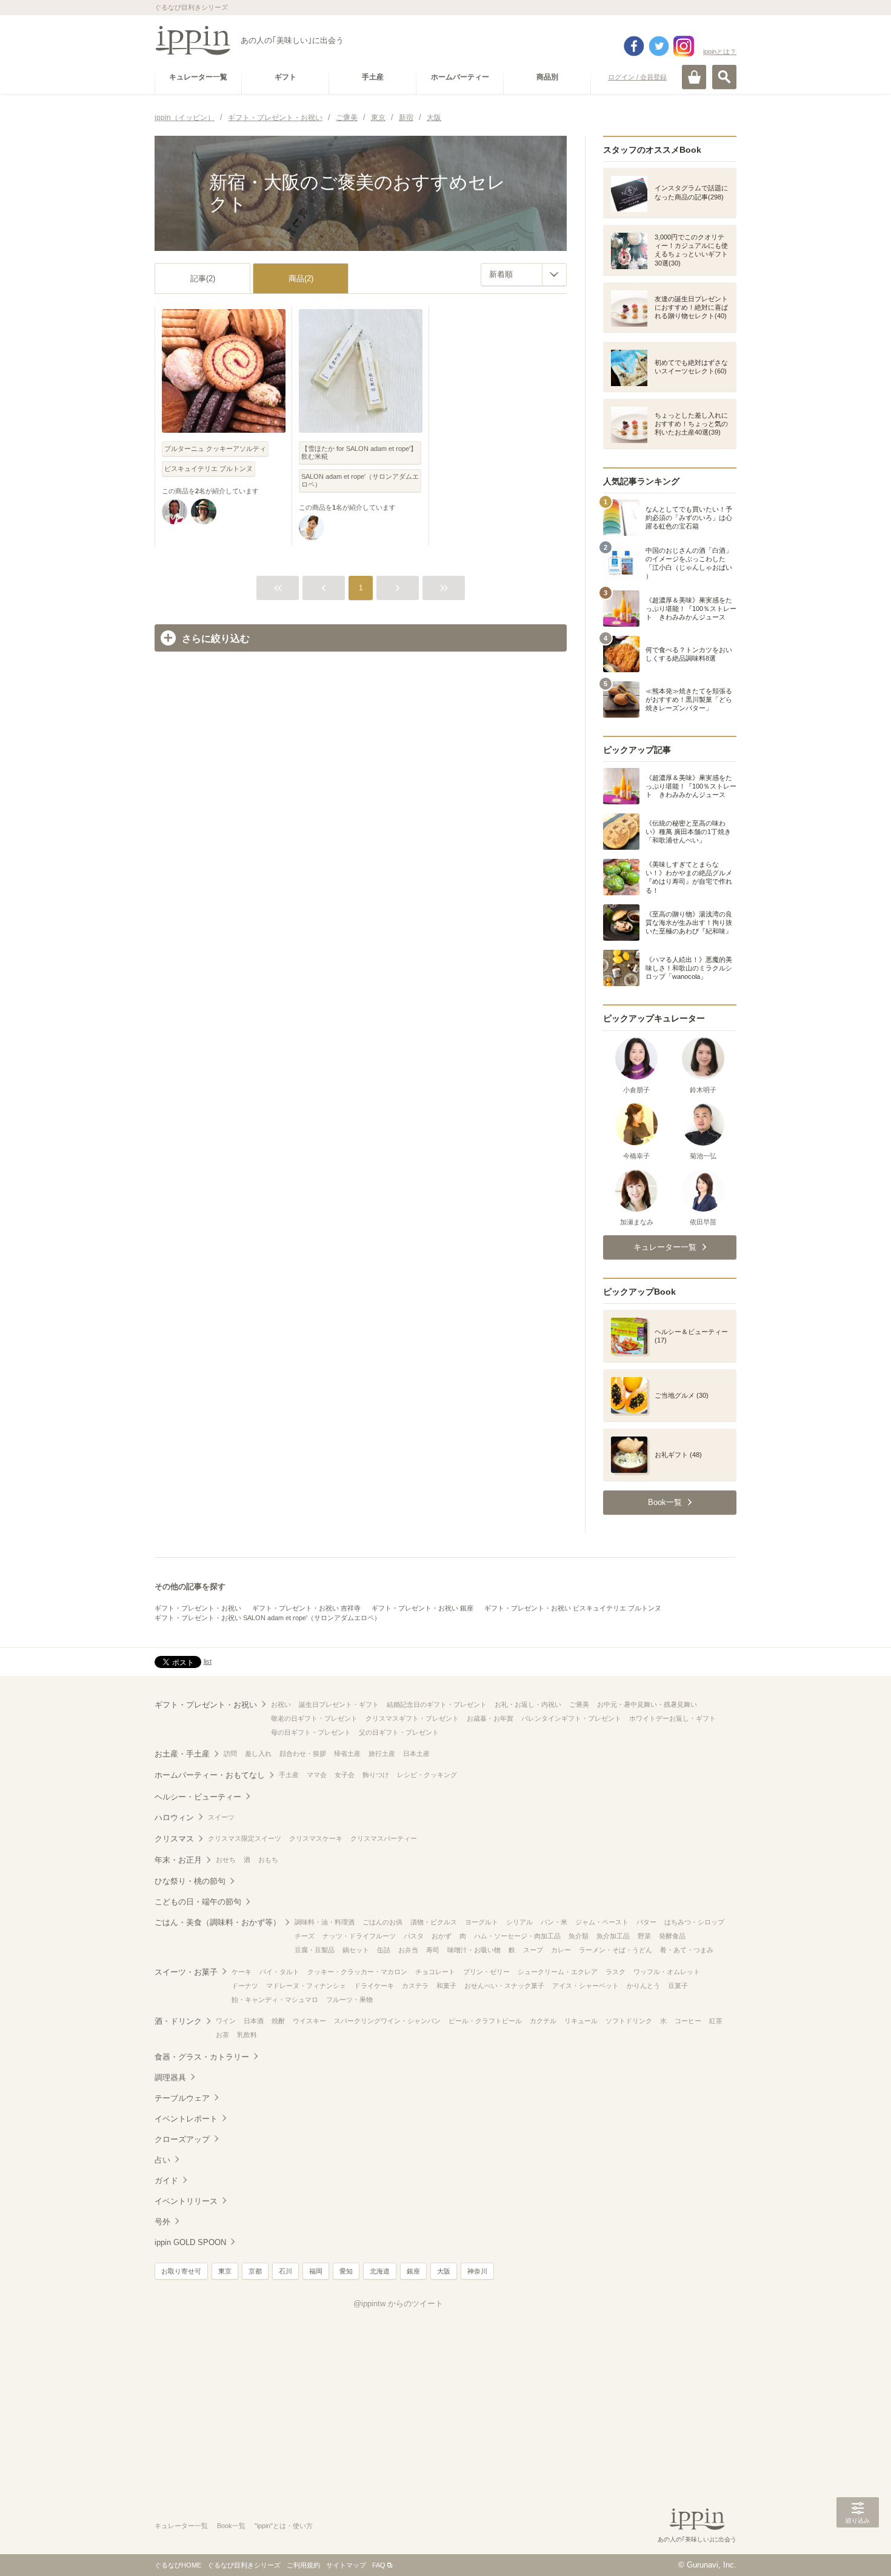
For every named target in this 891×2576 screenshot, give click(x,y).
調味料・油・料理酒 (325, 1922)
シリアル (519, 1922)
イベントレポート (186, 2119)
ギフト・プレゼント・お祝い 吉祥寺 (306, 1608)
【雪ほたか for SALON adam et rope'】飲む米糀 (359, 452)
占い (162, 2160)
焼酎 (278, 2021)
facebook (634, 46)
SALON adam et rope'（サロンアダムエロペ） (360, 480)
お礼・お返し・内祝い (528, 1704)
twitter (659, 46)
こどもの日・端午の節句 (198, 1902)
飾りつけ (376, 1775)
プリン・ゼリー (486, 1972)
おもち (268, 1860)
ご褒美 (579, 1704)
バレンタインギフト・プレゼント (571, 1718)
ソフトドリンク (629, 2021)
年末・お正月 (178, 1860)
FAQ (379, 2565)
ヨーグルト (482, 1922)
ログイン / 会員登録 (637, 77)
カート (694, 77)
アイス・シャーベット (586, 1986)
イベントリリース (186, 2201)
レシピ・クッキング (427, 1775)
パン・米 (554, 1922)
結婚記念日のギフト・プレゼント (437, 1704)
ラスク (616, 1972)
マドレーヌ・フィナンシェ (306, 1986)
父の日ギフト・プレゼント (399, 1732)
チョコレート (435, 1972)
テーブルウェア (182, 2098)
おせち (226, 1860)
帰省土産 (347, 1753)
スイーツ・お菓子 (186, 1972)
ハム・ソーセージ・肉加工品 (517, 1936)
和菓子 (446, 1986)
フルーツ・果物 (349, 2000)
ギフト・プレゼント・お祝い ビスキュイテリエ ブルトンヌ (573, 1608)
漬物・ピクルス (434, 1922)
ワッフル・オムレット (667, 1972)
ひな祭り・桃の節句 (190, 1881)
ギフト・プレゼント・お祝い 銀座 (422, 1608)
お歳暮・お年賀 (490, 1718)
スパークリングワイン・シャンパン (387, 2021)
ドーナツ (245, 1986)
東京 (225, 2271)
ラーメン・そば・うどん (616, 1950)
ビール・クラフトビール (485, 2021)
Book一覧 (231, 2526)
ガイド (166, 2181)
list (208, 1661)
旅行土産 (382, 1753)
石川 (285, 2271)
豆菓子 (678, 1986)
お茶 (222, 2035)
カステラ (415, 1986)
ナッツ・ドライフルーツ (359, 1936)
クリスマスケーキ (316, 1838)
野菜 (644, 1936)
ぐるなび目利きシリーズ (244, 2565)
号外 (162, 2222)
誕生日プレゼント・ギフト (339, 1704)
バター (646, 1922)
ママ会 (317, 1775)
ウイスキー (309, 2021)
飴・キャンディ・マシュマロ (275, 2000)
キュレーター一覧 (181, 2526)
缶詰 (384, 1950)
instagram (684, 46)
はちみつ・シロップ (694, 1922)
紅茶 (716, 2021)
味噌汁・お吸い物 (474, 1950)
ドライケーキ (374, 1986)
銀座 (413, 2271)
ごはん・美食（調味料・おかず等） (218, 1922)
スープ (533, 1950)
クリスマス (174, 1839)
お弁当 (408, 1950)
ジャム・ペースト (602, 1922)
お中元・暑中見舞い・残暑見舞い (647, 1704)
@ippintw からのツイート (398, 2304)
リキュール (581, 2021)
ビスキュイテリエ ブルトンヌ (209, 469)
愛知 (346, 2271)
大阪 (444, 2271)
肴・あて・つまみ (687, 1950)
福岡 (316, 2271)
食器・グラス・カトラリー (202, 2057)
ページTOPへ (858, 2549)
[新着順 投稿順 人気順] (524, 275)
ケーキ (242, 1972)
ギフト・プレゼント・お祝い (198, 1608)
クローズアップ (182, 2139)
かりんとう (643, 1986)
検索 (724, 77)
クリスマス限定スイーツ (245, 1838)
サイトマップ (346, 2565)
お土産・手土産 (182, 1754)
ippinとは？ (720, 52)
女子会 (345, 1775)
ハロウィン (174, 1817)
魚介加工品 (613, 1936)
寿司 (433, 1950)
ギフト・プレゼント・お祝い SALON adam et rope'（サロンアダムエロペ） (268, 1618)
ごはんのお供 (382, 1922)
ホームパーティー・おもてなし (210, 1775)
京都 (255, 2271)
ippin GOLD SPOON (190, 2242)
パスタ (414, 1936)
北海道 (380, 2271)
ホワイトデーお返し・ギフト (672, 1718)
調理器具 (170, 2077)
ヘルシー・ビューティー (198, 1797)
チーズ (305, 1936)
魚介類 (579, 1936)
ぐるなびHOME (178, 2565)
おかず (442, 1936)
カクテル (543, 2021)
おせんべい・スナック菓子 (504, 1986)
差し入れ (258, 1753)
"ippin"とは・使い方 (284, 2526)
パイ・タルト (279, 1972)
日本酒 (254, 2021)
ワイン (226, 2021)
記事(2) (203, 279)
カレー (561, 1950)
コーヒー (688, 2021)
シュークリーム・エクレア (558, 1972)
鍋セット (356, 1950)
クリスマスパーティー (384, 1838)
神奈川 (477, 2271)
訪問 (230, 1753)
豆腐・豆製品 (315, 1950)
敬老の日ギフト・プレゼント (314, 1718)
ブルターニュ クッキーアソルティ (215, 449)
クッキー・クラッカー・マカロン (357, 1972)
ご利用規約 (303, 2565)
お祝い (281, 1704)
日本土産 (416, 1753)
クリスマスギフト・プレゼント (412, 1718)
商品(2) (301, 279)
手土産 (289, 1775)
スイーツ (221, 1817)
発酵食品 (672, 1936)
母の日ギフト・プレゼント (311, 1732)
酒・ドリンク (178, 2021)
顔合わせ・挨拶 (303, 1753)
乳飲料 (247, 2035)
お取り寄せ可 (181, 2271)
